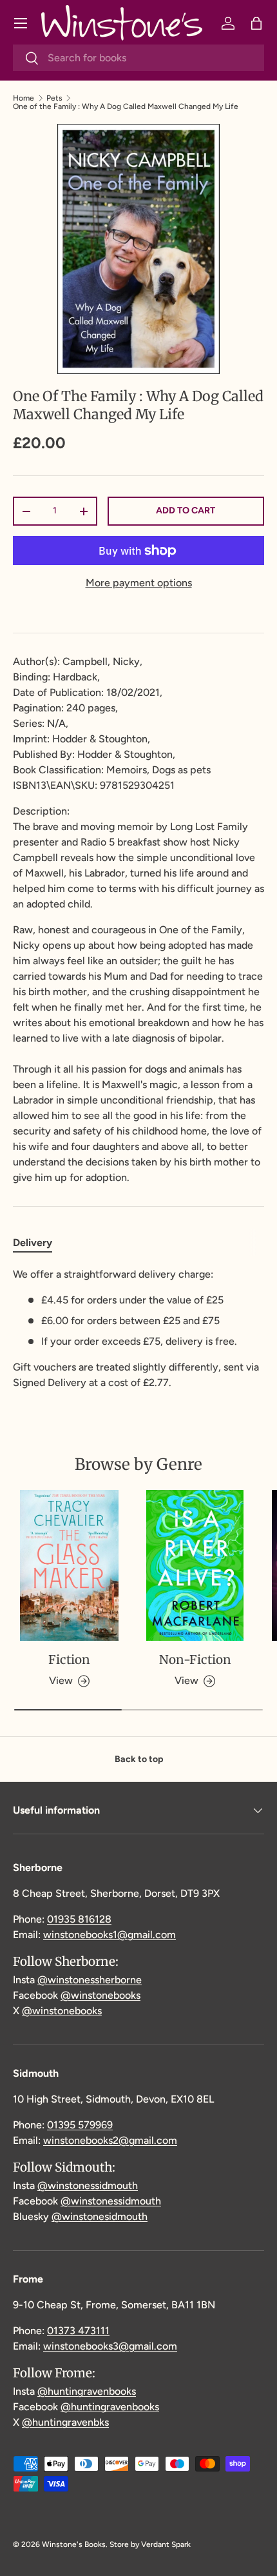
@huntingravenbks (65, 2422)
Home (24, 98)
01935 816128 (79, 1919)
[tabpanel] (138, 1329)
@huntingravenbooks (87, 2391)
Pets (54, 98)
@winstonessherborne (90, 1980)
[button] (256, 23)
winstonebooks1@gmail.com (110, 1935)
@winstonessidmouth (88, 2185)
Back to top (139, 1759)
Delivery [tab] (33, 1243)
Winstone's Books (74, 2544)
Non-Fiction (195, 1660)
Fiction (69, 1660)
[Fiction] (69, 1565)
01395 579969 (80, 2125)
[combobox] (138, 58)
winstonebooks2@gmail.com (110, 2140)
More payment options (139, 583)
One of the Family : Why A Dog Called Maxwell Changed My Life (126, 106)
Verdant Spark (166, 2544)
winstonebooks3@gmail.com (110, 2346)
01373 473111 (78, 2331)
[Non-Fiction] (195, 1565)
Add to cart (186, 510)
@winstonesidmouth (100, 2216)
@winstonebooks (100, 1995)
